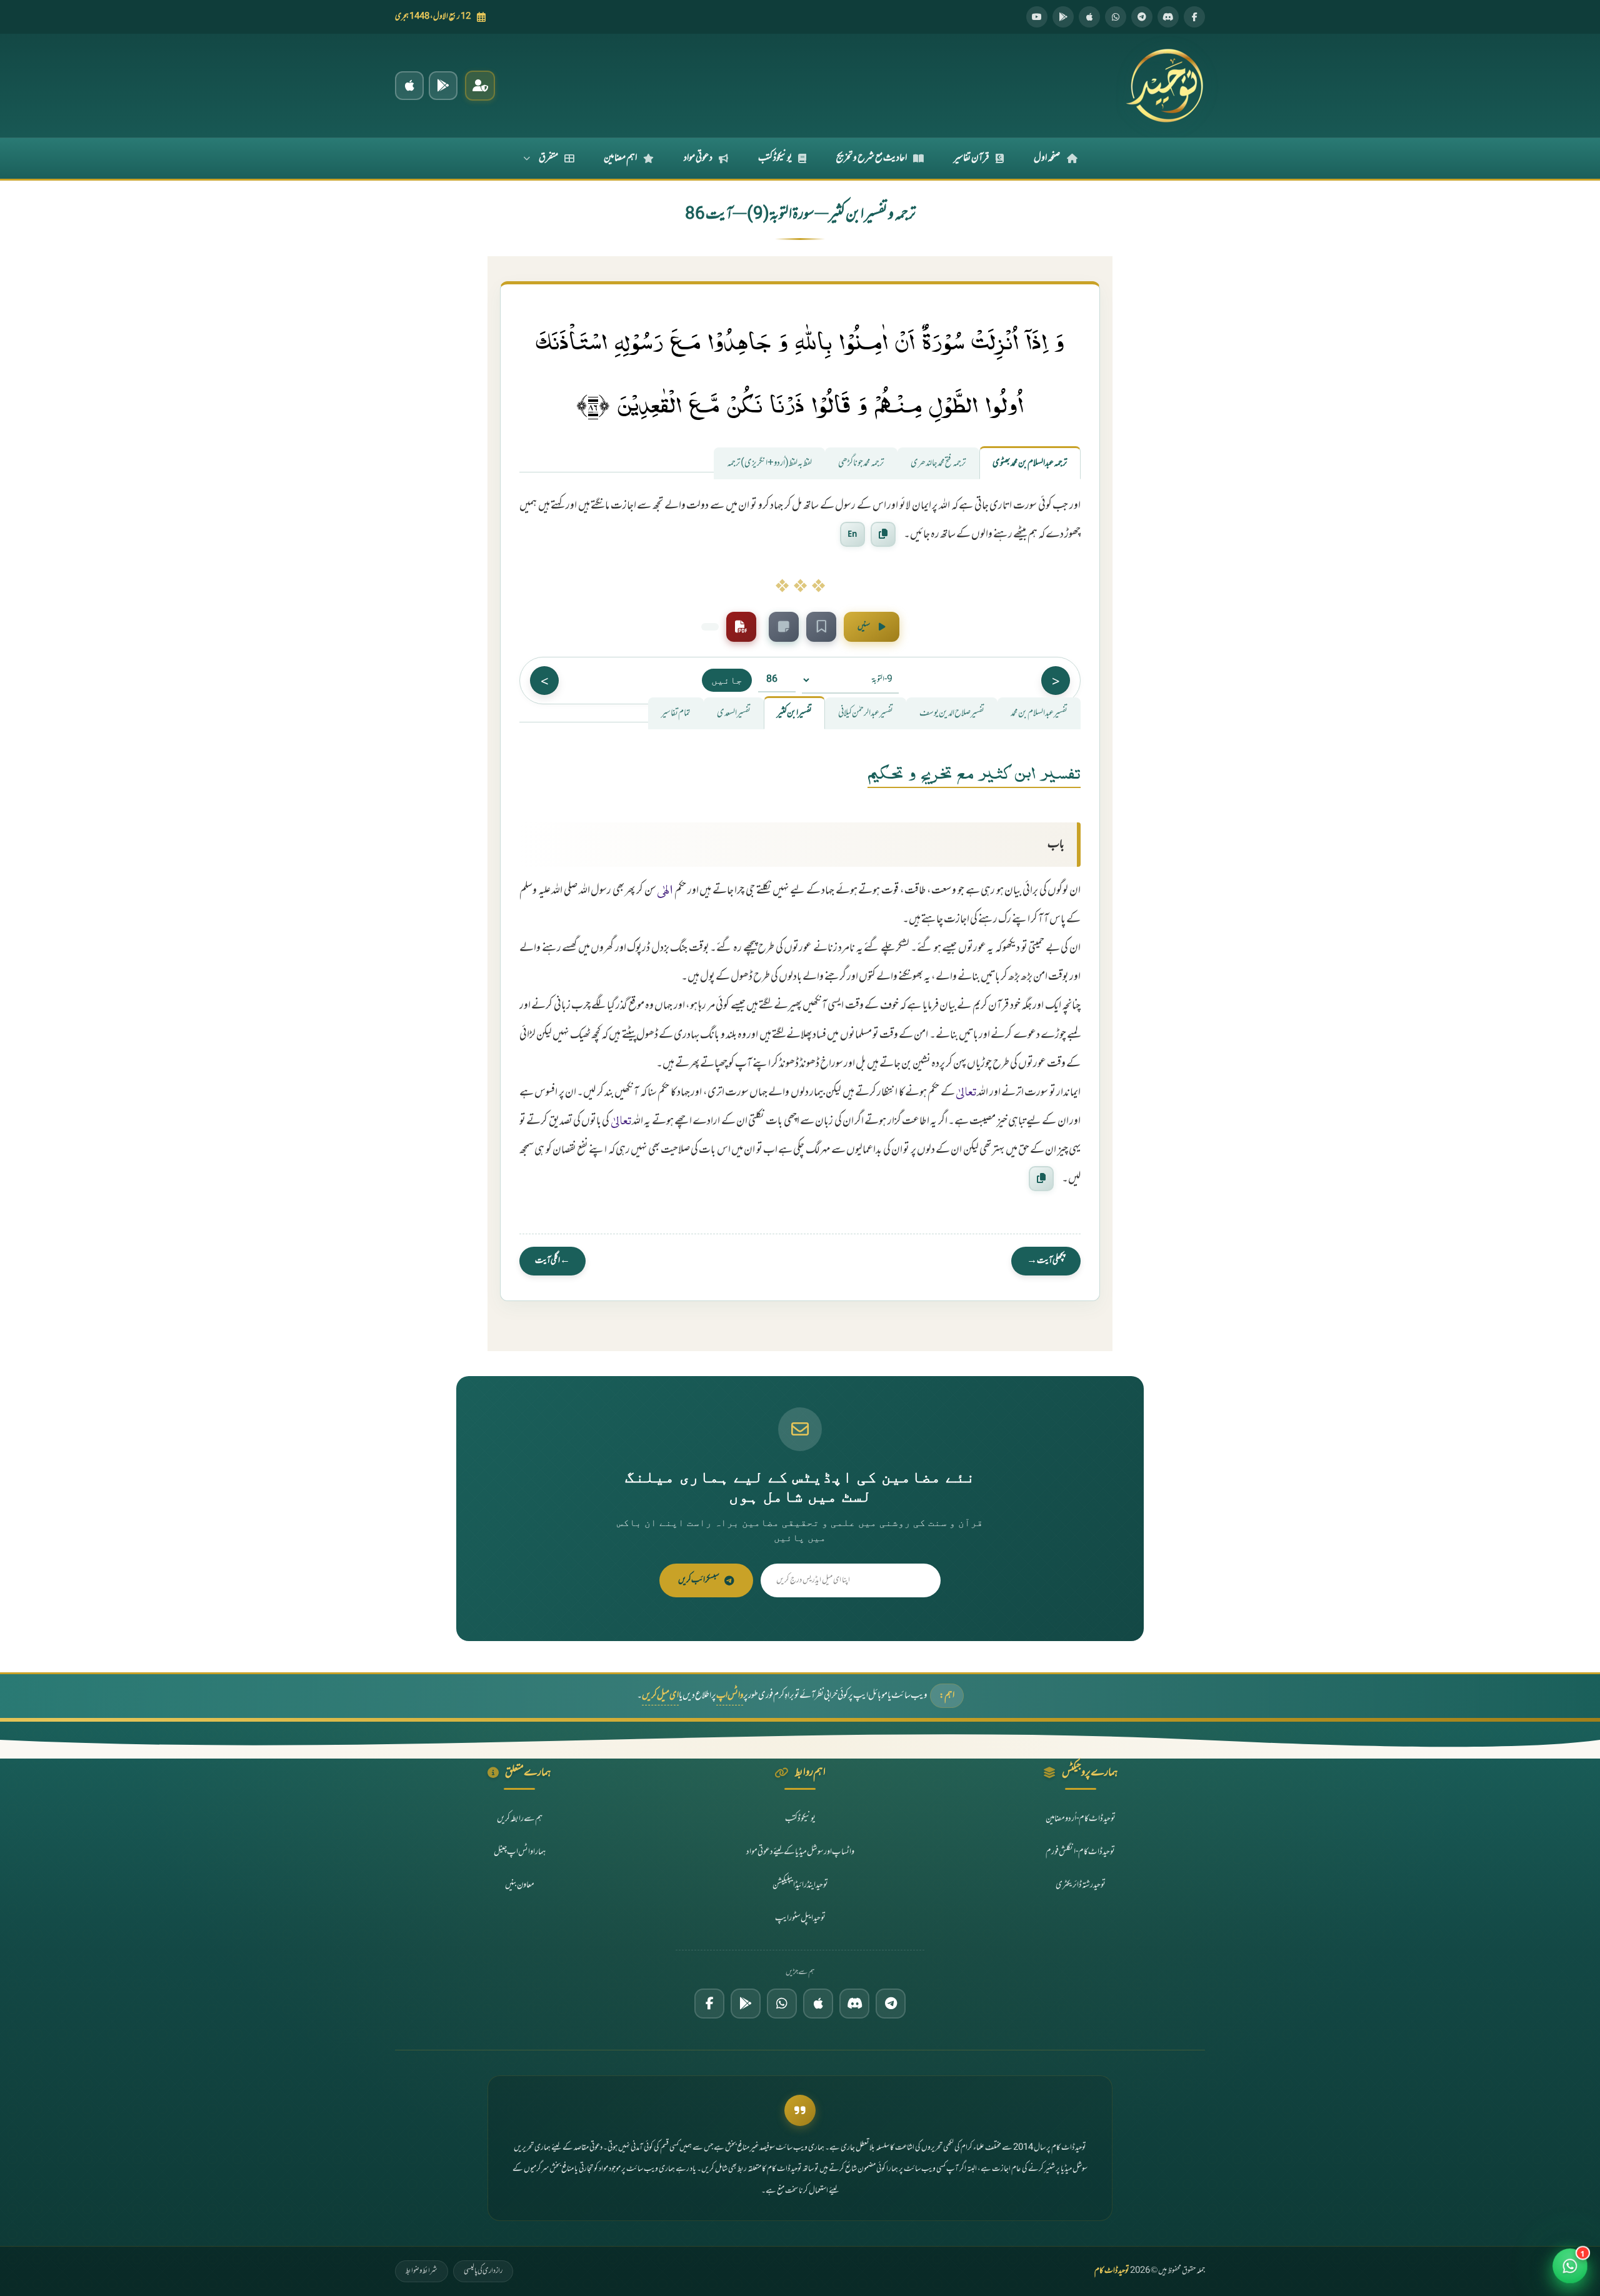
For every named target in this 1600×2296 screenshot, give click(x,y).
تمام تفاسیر (676, 713)
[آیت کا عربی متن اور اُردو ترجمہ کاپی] (883, 534)
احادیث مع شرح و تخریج (872, 158)
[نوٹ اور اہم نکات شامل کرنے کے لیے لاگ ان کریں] (784, 627)
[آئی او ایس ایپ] (409, 86)
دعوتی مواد (698, 158)
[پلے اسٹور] (1063, 17)
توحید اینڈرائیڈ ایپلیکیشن (800, 1885)
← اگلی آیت (552, 1261)
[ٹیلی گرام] (1142, 17)
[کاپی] (1041, 1179)
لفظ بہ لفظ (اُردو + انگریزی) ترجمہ (769, 463)
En (852, 534)
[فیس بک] (1194, 17)
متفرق (548, 158)
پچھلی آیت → (1046, 1261)
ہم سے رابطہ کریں (520, 1819)
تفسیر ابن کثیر (794, 713)
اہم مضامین (620, 158)
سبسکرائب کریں (699, 1580)
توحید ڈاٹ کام (1112, 2271)
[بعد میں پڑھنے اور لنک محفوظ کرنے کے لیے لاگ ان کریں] (821, 627)
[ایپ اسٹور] (1089, 17)
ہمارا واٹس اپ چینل (520, 1852)
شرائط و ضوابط (422, 2271)
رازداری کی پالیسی (483, 2271)
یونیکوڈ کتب (775, 158)
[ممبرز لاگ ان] (480, 86)
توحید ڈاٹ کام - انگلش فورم (1080, 1852)
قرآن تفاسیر (972, 158)
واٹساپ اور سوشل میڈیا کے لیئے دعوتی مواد (800, 1852)
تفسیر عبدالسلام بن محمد (1039, 713)
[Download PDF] (741, 627)
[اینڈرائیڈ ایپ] (443, 86)
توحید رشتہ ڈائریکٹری (1081, 1885)
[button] (1570, 2266)
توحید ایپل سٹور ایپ (800, 1918)
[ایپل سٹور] (818, 2004)
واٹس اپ (730, 1696)
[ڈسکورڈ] (1168, 17)
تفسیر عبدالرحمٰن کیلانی (866, 713)
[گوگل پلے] (746, 2004)
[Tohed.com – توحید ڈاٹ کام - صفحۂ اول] (1164, 86)
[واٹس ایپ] (1116, 17)
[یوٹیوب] (1037, 17)
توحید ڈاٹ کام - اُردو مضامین (1081, 1819)
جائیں (727, 680)
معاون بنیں (520, 1885)
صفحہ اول (1047, 158)
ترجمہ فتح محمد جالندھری (938, 463)
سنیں (864, 627)
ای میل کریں (660, 1696)
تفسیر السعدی (734, 713)
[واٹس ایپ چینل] (782, 2004)
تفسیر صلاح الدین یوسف (952, 713)
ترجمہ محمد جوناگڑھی (861, 463)
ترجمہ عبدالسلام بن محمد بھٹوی (1030, 463)
